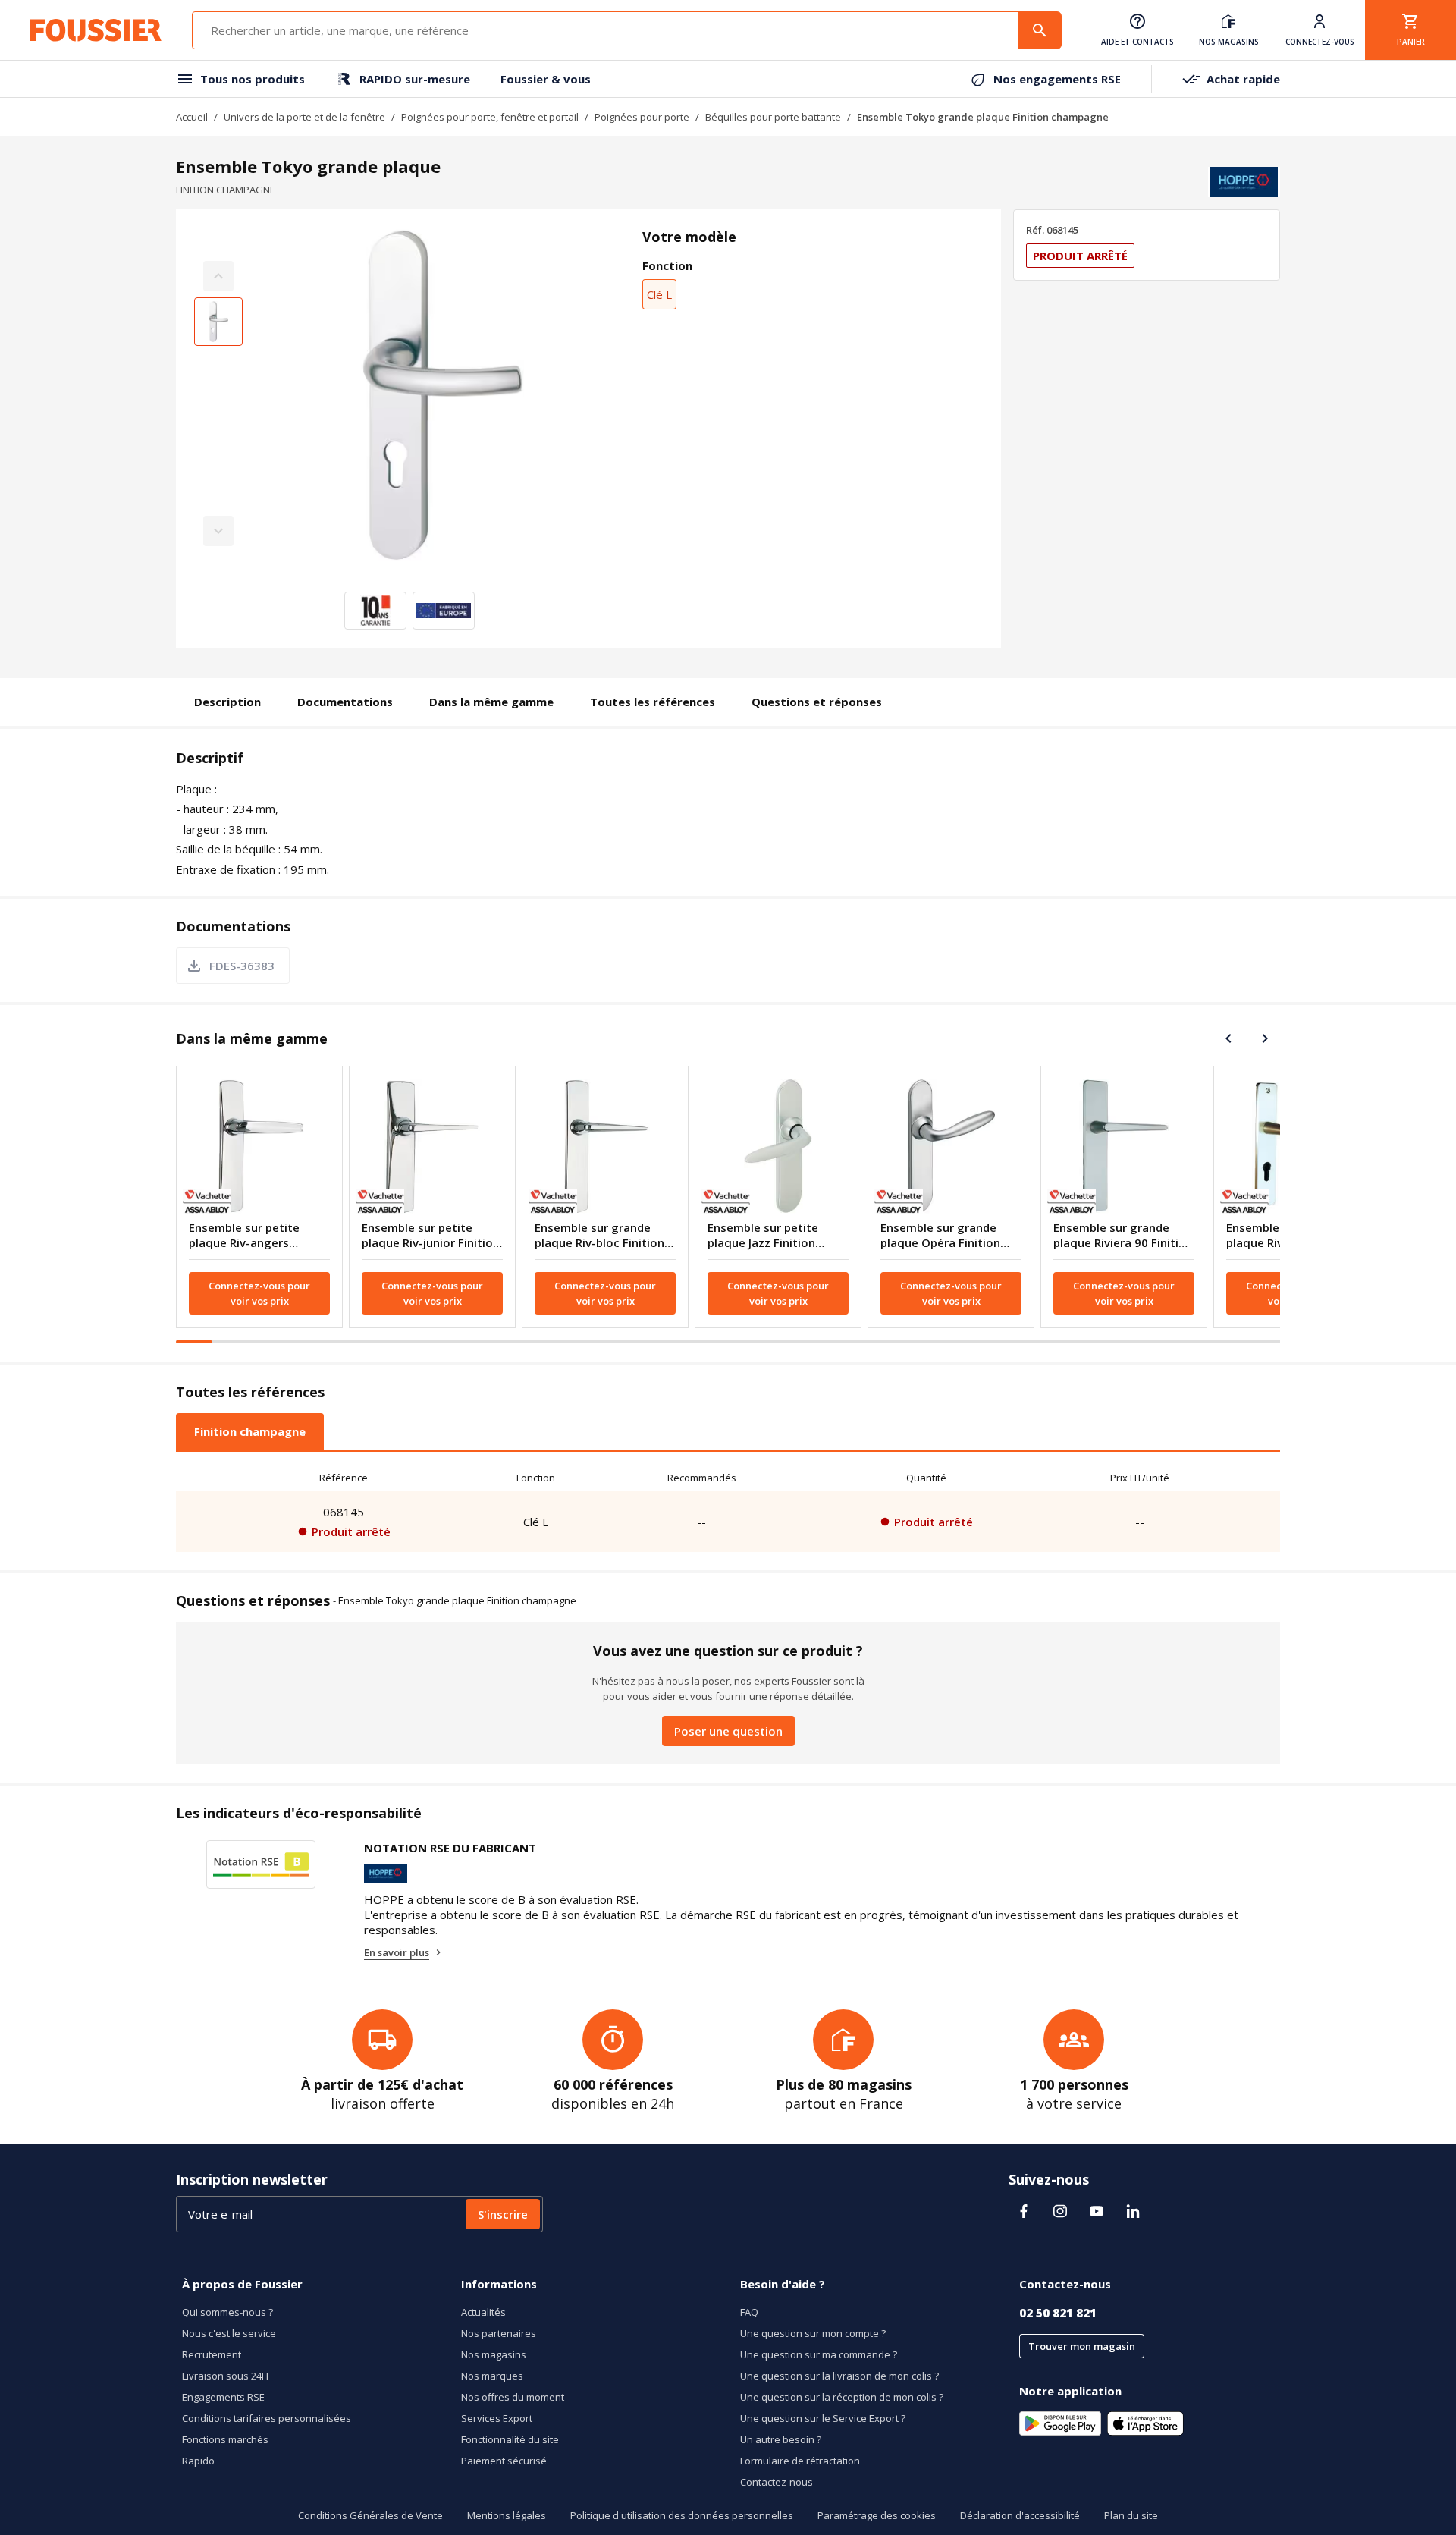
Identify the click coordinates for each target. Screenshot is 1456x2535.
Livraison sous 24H (225, 2376)
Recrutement (212, 2354)
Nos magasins (494, 2354)
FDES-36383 (242, 966)
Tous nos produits (253, 79)
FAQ (749, 2312)
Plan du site (1131, 2515)
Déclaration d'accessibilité (1020, 2515)
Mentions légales (507, 2515)
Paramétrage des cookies (877, 2515)
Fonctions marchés (225, 2439)
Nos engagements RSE (1057, 79)
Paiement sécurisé (504, 2461)
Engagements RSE (223, 2397)
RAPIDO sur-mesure (415, 79)
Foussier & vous (546, 79)
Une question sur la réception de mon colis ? (842, 2397)
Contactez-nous (777, 2482)
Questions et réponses (817, 702)
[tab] (250, 1431)
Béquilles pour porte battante (773, 117)
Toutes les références (653, 702)
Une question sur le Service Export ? (823, 2418)
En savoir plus (397, 1952)
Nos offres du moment (513, 2397)
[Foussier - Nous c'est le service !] (96, 30)
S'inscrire (503, 2214)
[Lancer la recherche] (1040, 30)
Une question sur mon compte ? (813, 2333)
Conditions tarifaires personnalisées (267, 2418)
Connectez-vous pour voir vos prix (259, 1293)
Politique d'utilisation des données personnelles (682, 2515)
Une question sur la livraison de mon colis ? (839, 2376)
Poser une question (728, 1731)
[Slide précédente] (1228, 1038)
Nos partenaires (499, 2333)
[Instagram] (1060, 2211)
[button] (442, 404)
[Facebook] (1024, 2211)
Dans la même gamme (491, 702)
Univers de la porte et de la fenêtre (304, 117)
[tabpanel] (728, 1508)
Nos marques (492, 2376)
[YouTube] (1097, 2211)
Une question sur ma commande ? (819, 2354)
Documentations (345, 702)
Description (227, 702)
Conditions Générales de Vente (370, 2515)
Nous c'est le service (229, 2333)
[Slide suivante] (1265, 1038)
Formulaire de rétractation (800, 2461)
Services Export (497, 2418)
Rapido (198, 2461)
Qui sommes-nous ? (227, 2312)
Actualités (483, 2312)
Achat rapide (1243, 79)
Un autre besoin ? (781, 2439)
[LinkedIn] (1133, 2211)
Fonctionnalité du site (510, 2439)
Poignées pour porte (642, 117)
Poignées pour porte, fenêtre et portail (490, 117)
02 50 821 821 (1058, 2313)
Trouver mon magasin (1082, 2346)
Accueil (192, 117)
